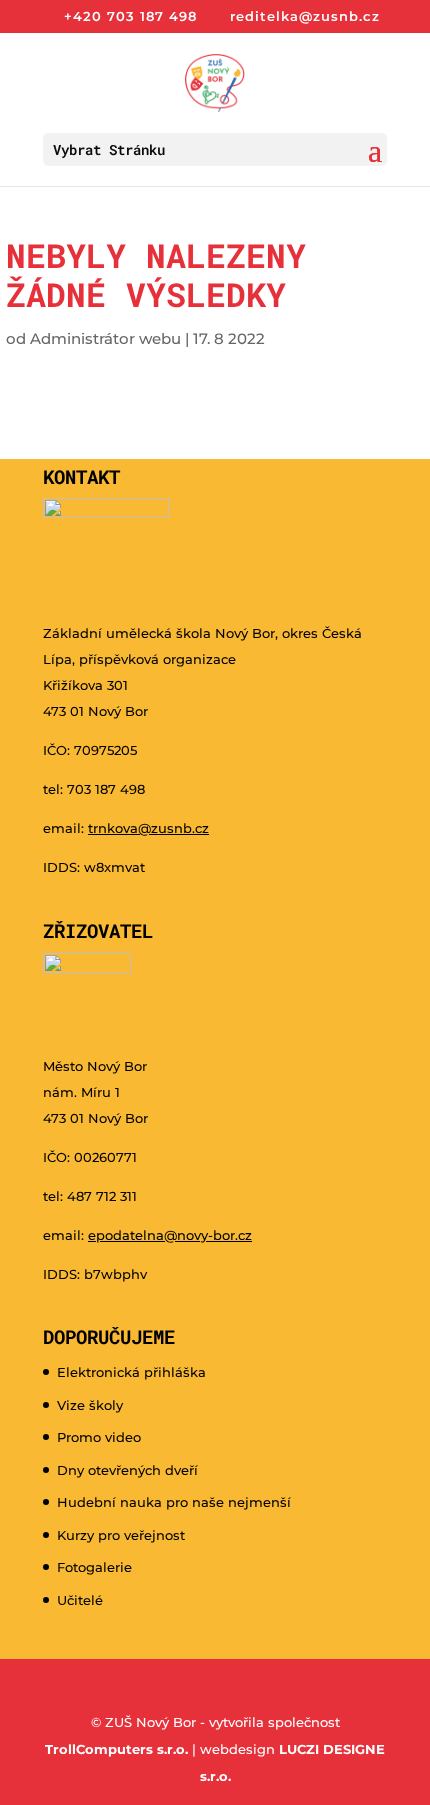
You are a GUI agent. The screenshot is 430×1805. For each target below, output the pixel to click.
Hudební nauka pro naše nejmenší (174, 1502)
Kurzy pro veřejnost (121, 1535)
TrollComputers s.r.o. (116, 1749)
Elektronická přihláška (131, 1372)
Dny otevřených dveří (127, 1470)
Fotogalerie (94, 1567)
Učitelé (80, 1600)
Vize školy (90, 1405)
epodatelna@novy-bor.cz (170, 1235)
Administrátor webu (105, 338)
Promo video (99, 1437)
